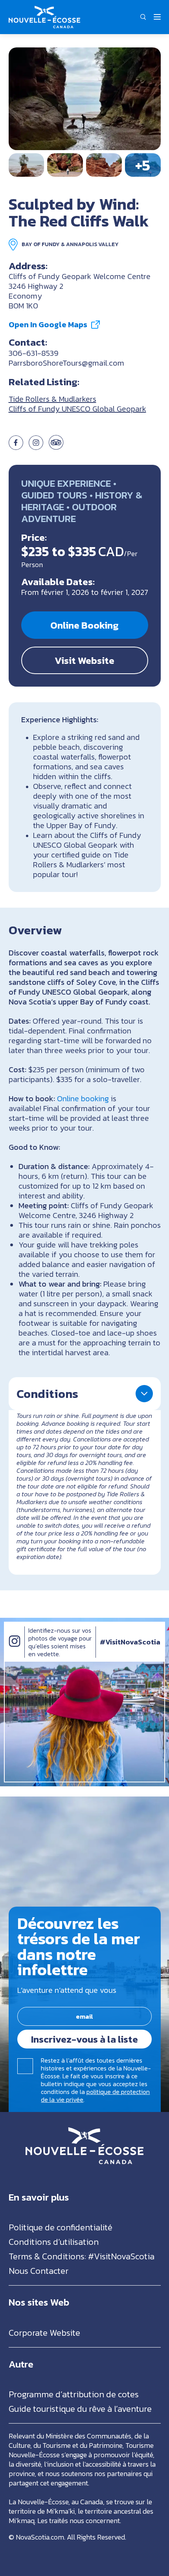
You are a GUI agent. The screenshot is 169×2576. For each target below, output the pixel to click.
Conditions (47, 1394)
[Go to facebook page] (16, 447)
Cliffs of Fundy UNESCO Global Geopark (77, 409)
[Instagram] (15, 1649)
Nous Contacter (39, 2271)
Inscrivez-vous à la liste (84, 2039)
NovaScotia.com (40, 2537)
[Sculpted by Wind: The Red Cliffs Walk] (85, 99)
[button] (143, 17)
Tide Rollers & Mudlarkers (52, 399)
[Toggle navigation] (157, 17)
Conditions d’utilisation (54, 2242)
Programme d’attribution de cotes (74, 2394)
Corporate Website (44, 2333)
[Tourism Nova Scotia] (44, 10)
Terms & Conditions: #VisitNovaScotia (82, 2256)
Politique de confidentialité (61, 2227)
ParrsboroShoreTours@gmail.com (66, 363)
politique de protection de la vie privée (95, 2096)
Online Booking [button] (84, 625)
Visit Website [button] (84, 660)
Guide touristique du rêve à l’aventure (80, 2409)
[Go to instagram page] (36, 447)
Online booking (83, 1099)
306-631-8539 (34, 353)
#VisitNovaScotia (130, 1642)
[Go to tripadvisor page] (56, 447)
